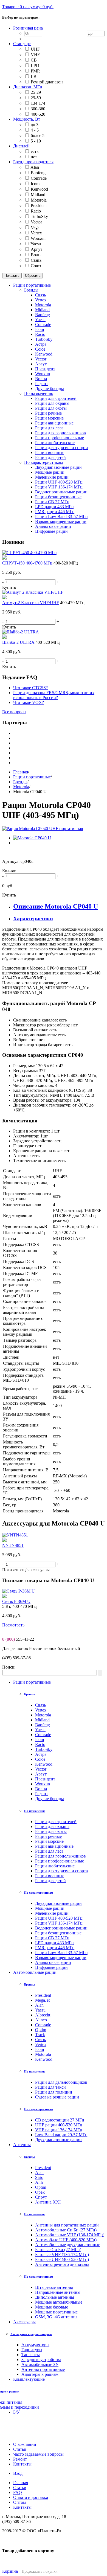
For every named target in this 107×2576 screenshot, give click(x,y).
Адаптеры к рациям (40, 2374)
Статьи (20, 2488)
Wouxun (38, 238)
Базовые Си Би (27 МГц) (58, 2250)
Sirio (39, 2177)
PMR (35, 71)
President (39, 206)
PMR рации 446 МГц (55, 1948)
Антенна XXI (48, 2202)
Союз (36, 266)
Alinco (41, 2020)
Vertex (36, 233)
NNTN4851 (13, 1545)
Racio (36, 211)
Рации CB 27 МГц (52, 1938)
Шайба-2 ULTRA (18, 642)
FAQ (18, 2492)
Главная (21, 772)
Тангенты (31, 2355)
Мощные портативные (56, 2312)
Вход (18, 2473)
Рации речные (48, 1836)
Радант (42, 1794)
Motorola (39, 200)
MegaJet (42, 2000)
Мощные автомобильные (59, 2302)
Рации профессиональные (60, 1861)
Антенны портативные (43, 2369)
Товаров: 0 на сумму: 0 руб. (28, 7)
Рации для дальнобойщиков (61, 2082)
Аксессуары (24, 2322)
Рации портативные (32, 777)
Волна (37, 255)
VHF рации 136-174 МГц (59, 2130)
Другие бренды (50, 1799)
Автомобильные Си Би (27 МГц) (66, 2230)
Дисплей (21, 146)
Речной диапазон (47, 82)
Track (40, 2035)
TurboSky (39, 216)
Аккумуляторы (35, 2345)
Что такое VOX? (29, 702)
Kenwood (39, 189)
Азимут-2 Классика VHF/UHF (31, 603)
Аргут (36, 249)
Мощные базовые (52, 2307)
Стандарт (22, 44)
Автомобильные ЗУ (40, 2364)
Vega (35, 227)
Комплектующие (29, 2379)
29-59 (36, 98)
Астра (41, 1754)
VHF (35, 55)
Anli (39, 2182)
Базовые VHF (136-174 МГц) (62, 2255)
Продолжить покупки (40, 2571)
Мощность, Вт (27, 119)
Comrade (39, 178)
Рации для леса (49, 1851)
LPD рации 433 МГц (54, 1943)
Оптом (19, 2502)
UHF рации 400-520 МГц (59, 2125)
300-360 (38, 109)
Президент (45, 1779)
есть (35, 151)
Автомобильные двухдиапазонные (68, 2245)
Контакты (22, 2507)
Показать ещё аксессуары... (28, 1570)
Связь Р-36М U (16, 1601)
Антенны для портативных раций (67, 2225)
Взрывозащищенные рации (61, 1958)
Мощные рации (50, 1908)
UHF (35, 49)
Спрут (41, 2197)
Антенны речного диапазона (62, 2264)
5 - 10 (36, 141)
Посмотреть (13, 1625)
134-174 (38, 103)
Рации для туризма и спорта (61, 1871)
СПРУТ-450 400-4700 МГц (27, 563)
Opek (40, 2192)
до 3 (35, 125)
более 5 (38, 136)
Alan (35, 167)
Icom (35, 184)
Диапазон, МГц (28, 87)
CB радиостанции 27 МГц (60, 2120)
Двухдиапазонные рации (58, 1903)
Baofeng (38, 173)
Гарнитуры (32, 2350)
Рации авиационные (54, 1846)
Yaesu (36, 244)
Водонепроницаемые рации (61, 1928)
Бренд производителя (33, 162)
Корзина (10, 2571)
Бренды (20, 782)
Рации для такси (50, 2087)
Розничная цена (28, 28)
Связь (36, 260)
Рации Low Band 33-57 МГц (61, 1953)
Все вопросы (14, 712)
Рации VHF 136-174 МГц (59, 1923)
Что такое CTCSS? (30, 688)
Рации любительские (55, 1866)
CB (34, 60)
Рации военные (50, 1876)
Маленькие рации (52, 1913)
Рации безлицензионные (58, 1933)
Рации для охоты (51, 1831)
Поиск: (9, 1667)
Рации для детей (50, 1881)
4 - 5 (35, 130)
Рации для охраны (52, 1827)
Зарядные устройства (41, 2360)
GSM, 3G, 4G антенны (56, 2317)
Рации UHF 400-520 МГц (59, 1918)
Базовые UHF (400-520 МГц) (62, 2259)
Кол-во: (9, 871)
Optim (41, 2030)
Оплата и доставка (31, 2497)
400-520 (38, 114)
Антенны (22, 2145)
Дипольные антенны (55, 2297)
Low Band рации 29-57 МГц (61, 2135)
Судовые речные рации (57, 2097)
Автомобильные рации (35, 1972)
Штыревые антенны (54, 2287)
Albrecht (43, 2015)
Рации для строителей (56, 1822)
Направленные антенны (58, 2292)
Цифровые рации (51, 1967)
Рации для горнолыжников (60, 1856)
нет (34, 157)
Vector (36, 222)
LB (34, 76)
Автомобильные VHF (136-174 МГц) (70, 2235)
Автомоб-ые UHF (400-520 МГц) (66, 2240)
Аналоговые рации (53, 1962)
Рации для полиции (54, 2092)
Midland (38, 195)
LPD (35, 66)
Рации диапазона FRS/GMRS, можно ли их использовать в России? (54, 695)
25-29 (36, 92)
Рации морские (49, 1841)
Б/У (16, 2412)
